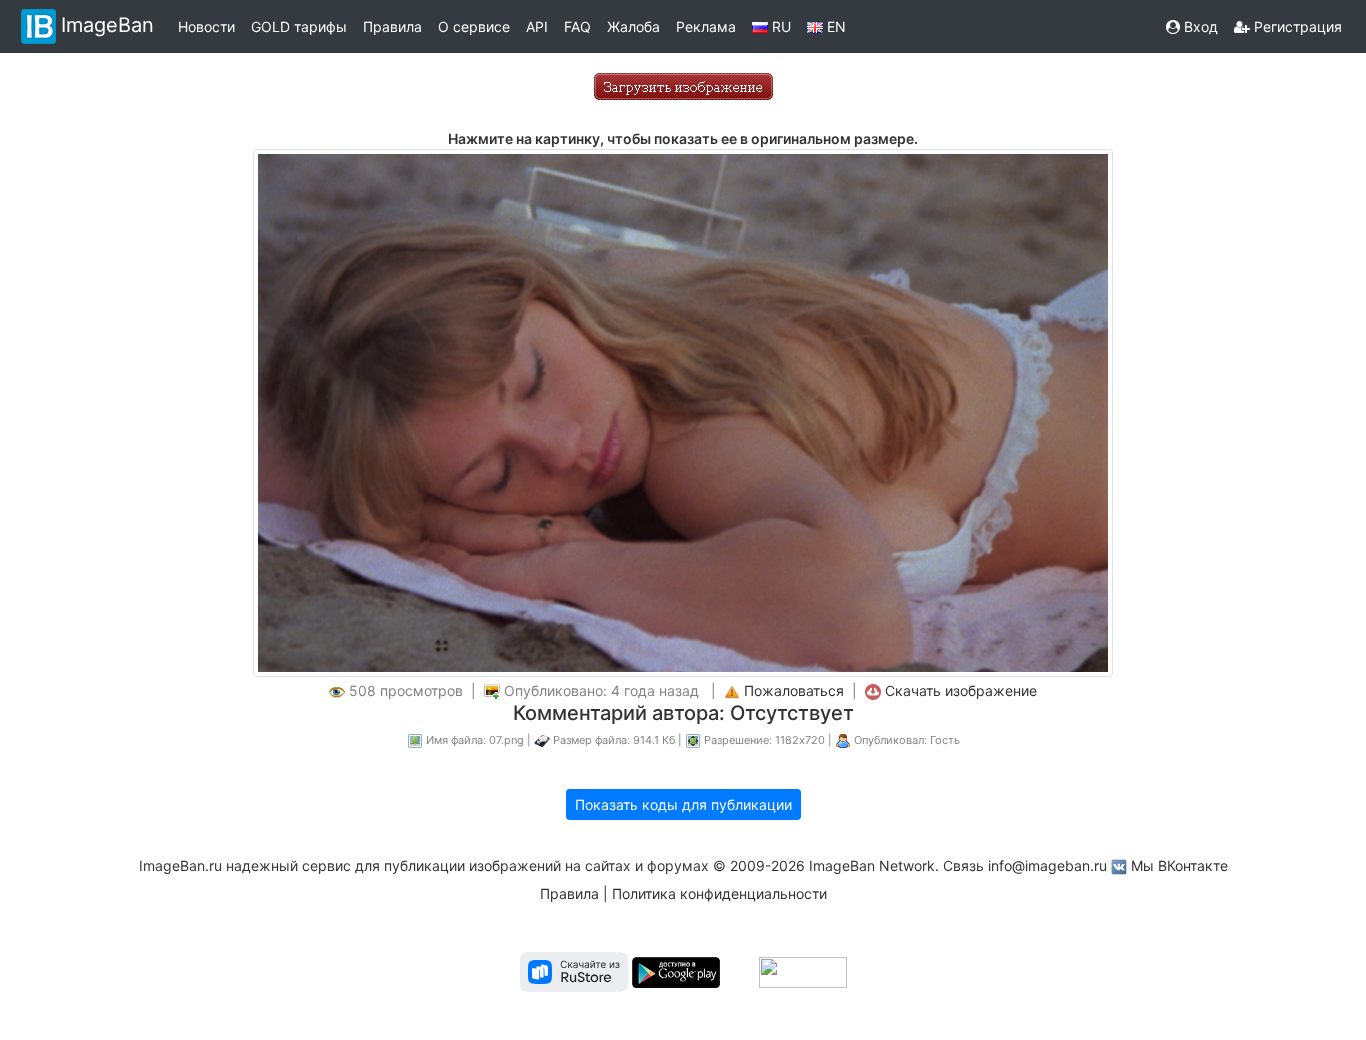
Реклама (706, 26)
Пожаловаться (794, 690)
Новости (206, 26)
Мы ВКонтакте (1179, 865)
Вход (1199, 26)
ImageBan (107, 25)
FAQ (577, 26)
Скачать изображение (961, 690)
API (537, 26)
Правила (392, 26)
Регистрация (1296, 26)
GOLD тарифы (299, 26)
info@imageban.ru (1047, 865)
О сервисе (474, 26)
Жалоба (633, 26)
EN (834, 26)
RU (779, 26)
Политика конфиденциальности (719, 893)
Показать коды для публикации (683, 804)
